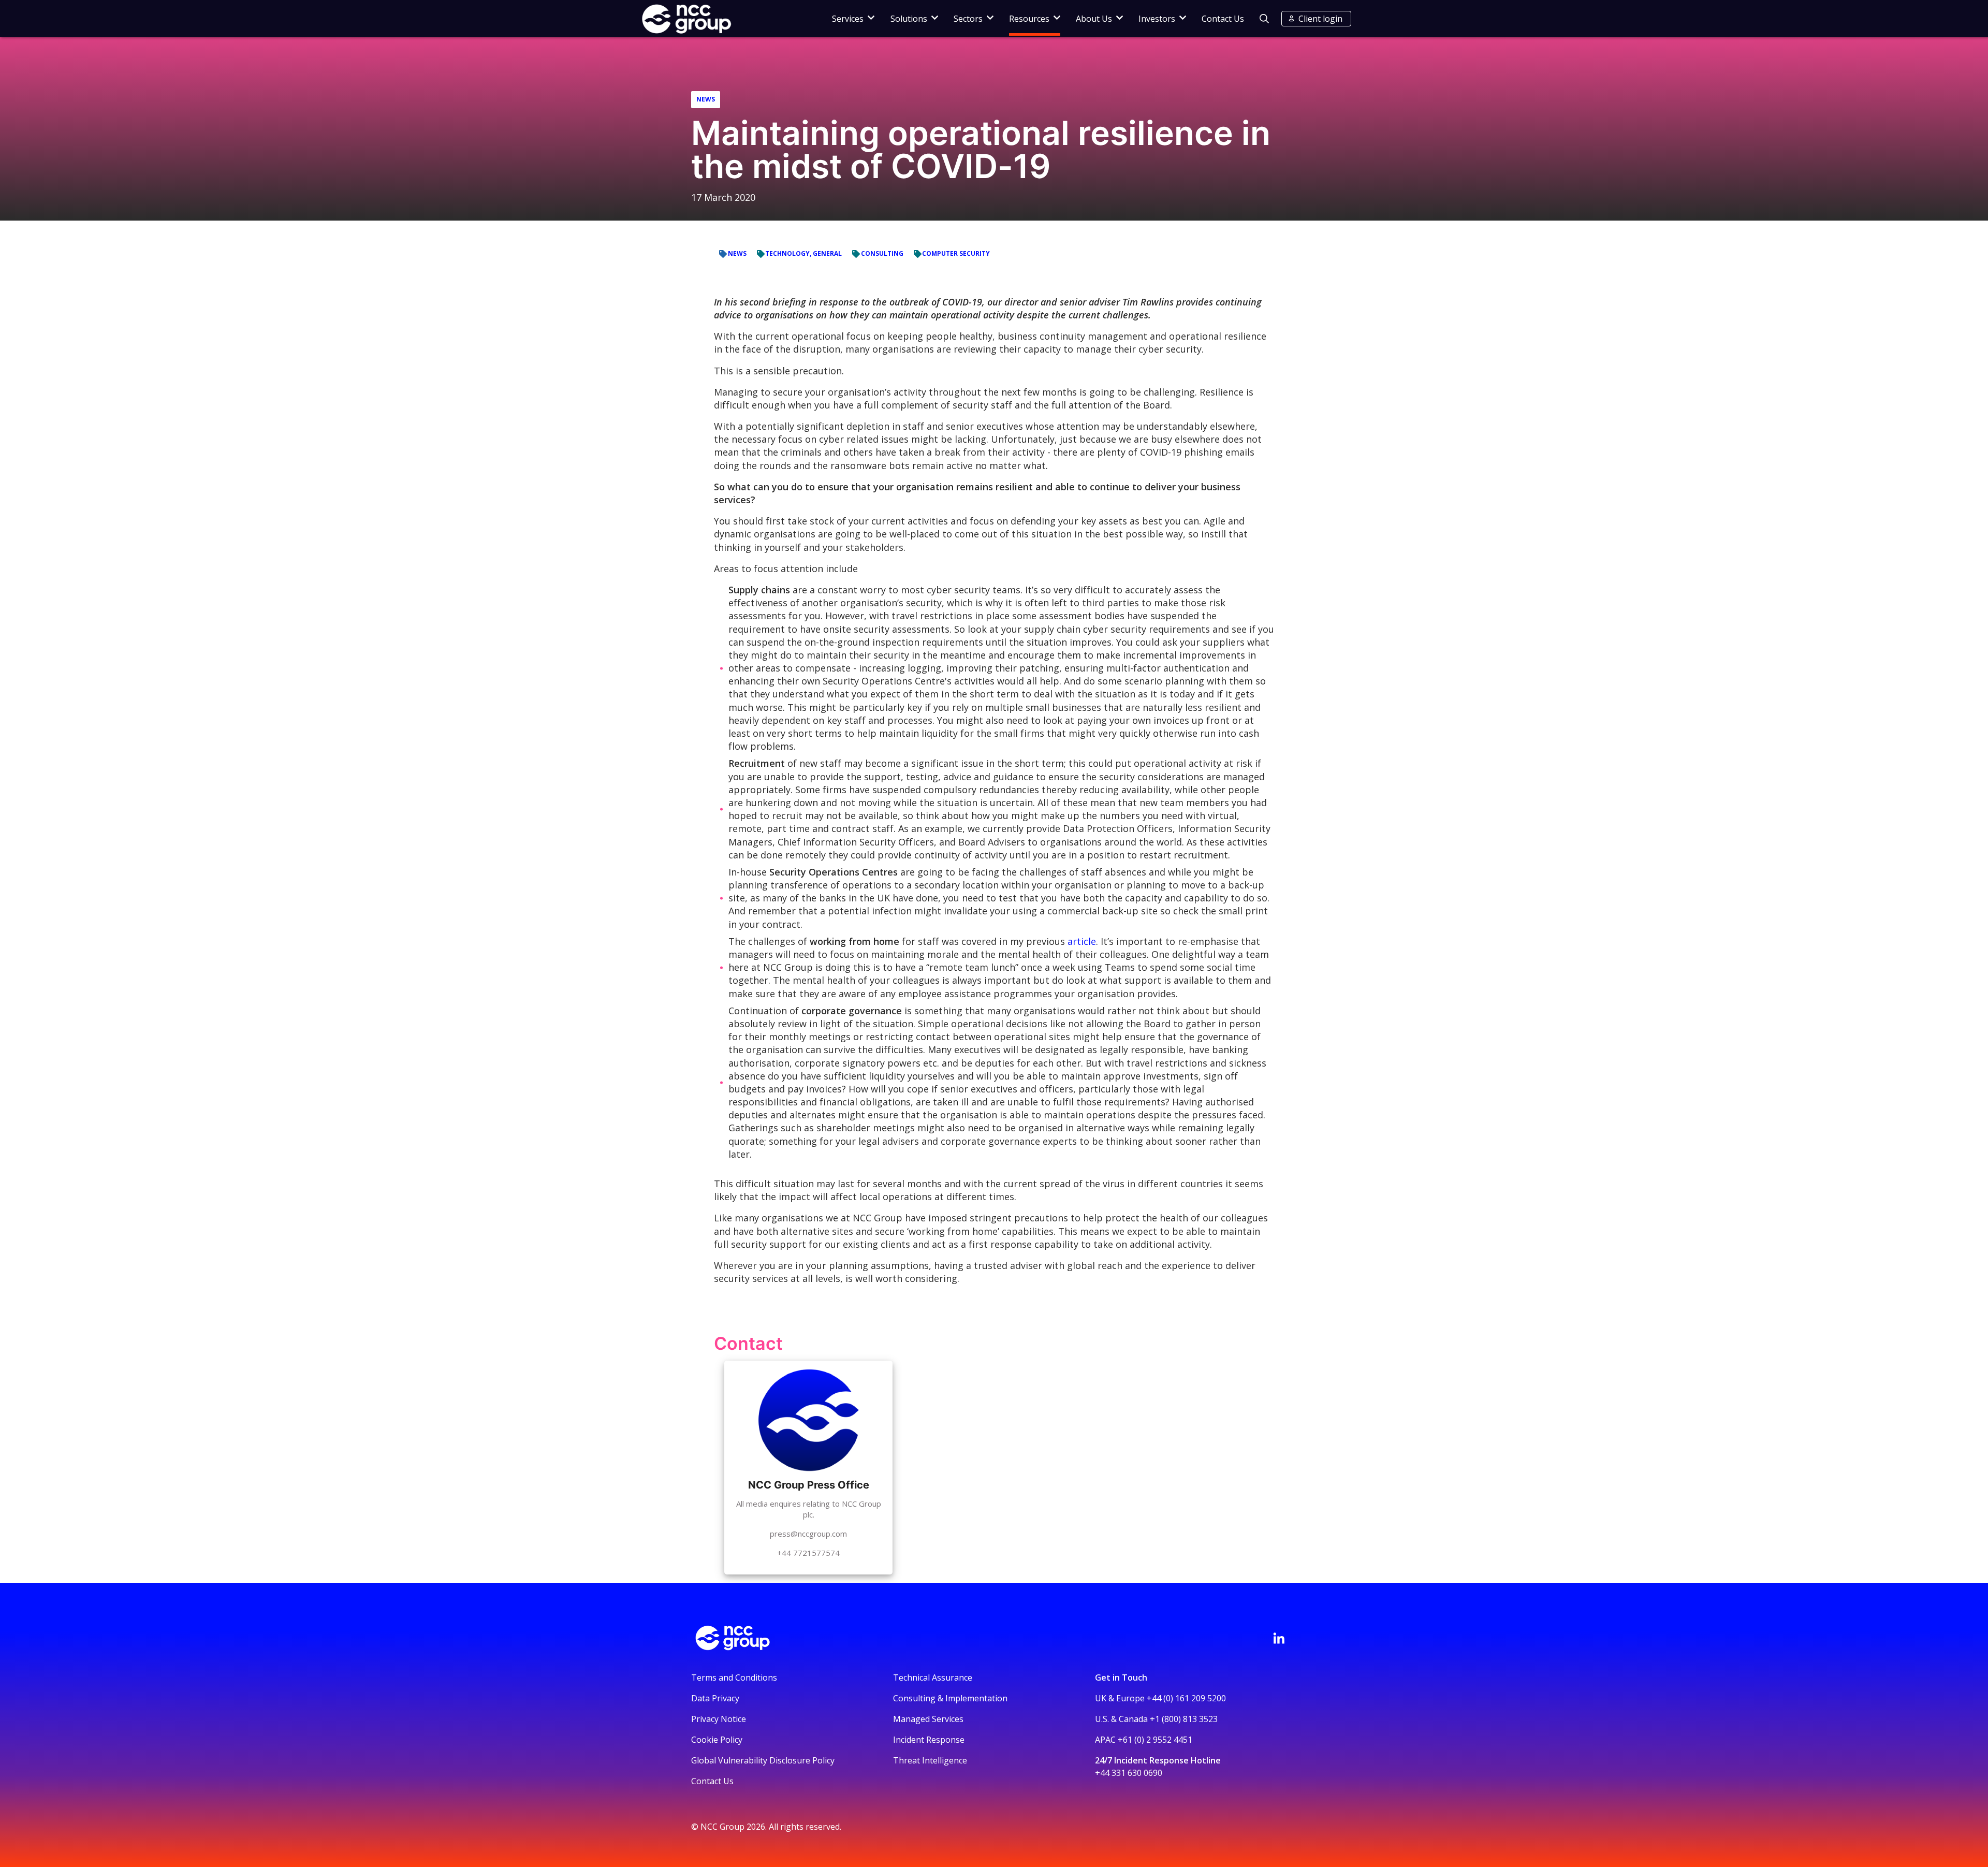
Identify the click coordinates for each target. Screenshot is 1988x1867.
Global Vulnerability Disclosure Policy (763, 1760)
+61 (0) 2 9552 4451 (1155, 1740)
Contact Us (1223, 19)
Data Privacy (715, 1698)
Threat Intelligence (930, 1760)
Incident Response (929, 1740)
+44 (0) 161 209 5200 (1186, 1698)
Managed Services (928, 1719)
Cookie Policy (717, 1740)
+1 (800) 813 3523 (1184, 1719)
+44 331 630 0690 (1129, 1773)
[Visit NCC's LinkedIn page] (1279, 1638)
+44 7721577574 (808, 1553)
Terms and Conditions (734, 1678)
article (1082, 941)
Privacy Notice (719, 1719)
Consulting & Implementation (950, 1698)
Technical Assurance (933, 1678)
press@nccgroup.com (808, 1534)
